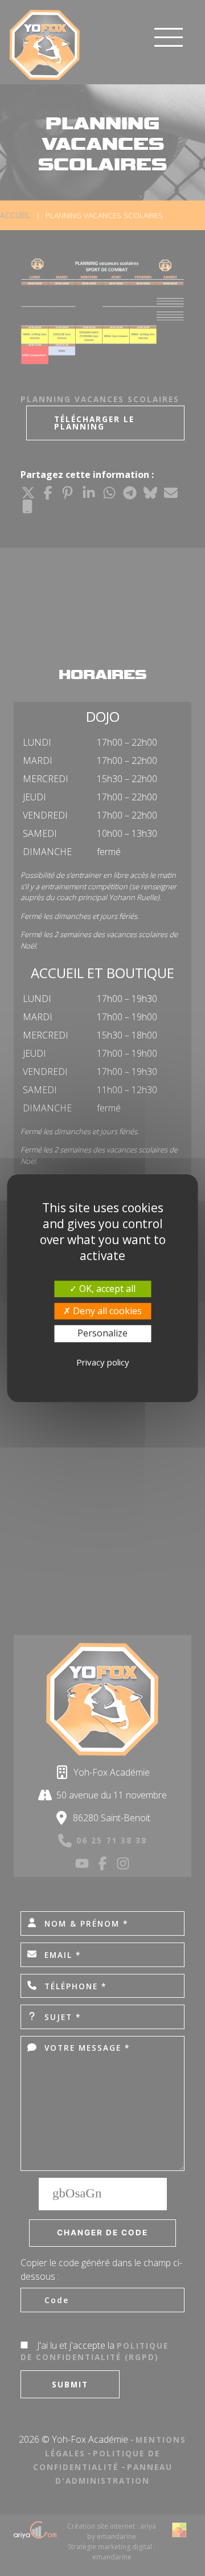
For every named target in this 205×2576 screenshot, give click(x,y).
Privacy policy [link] (103, 1362)
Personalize (102, 1334)
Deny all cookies (106, 1311)
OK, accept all (106, 1289)
